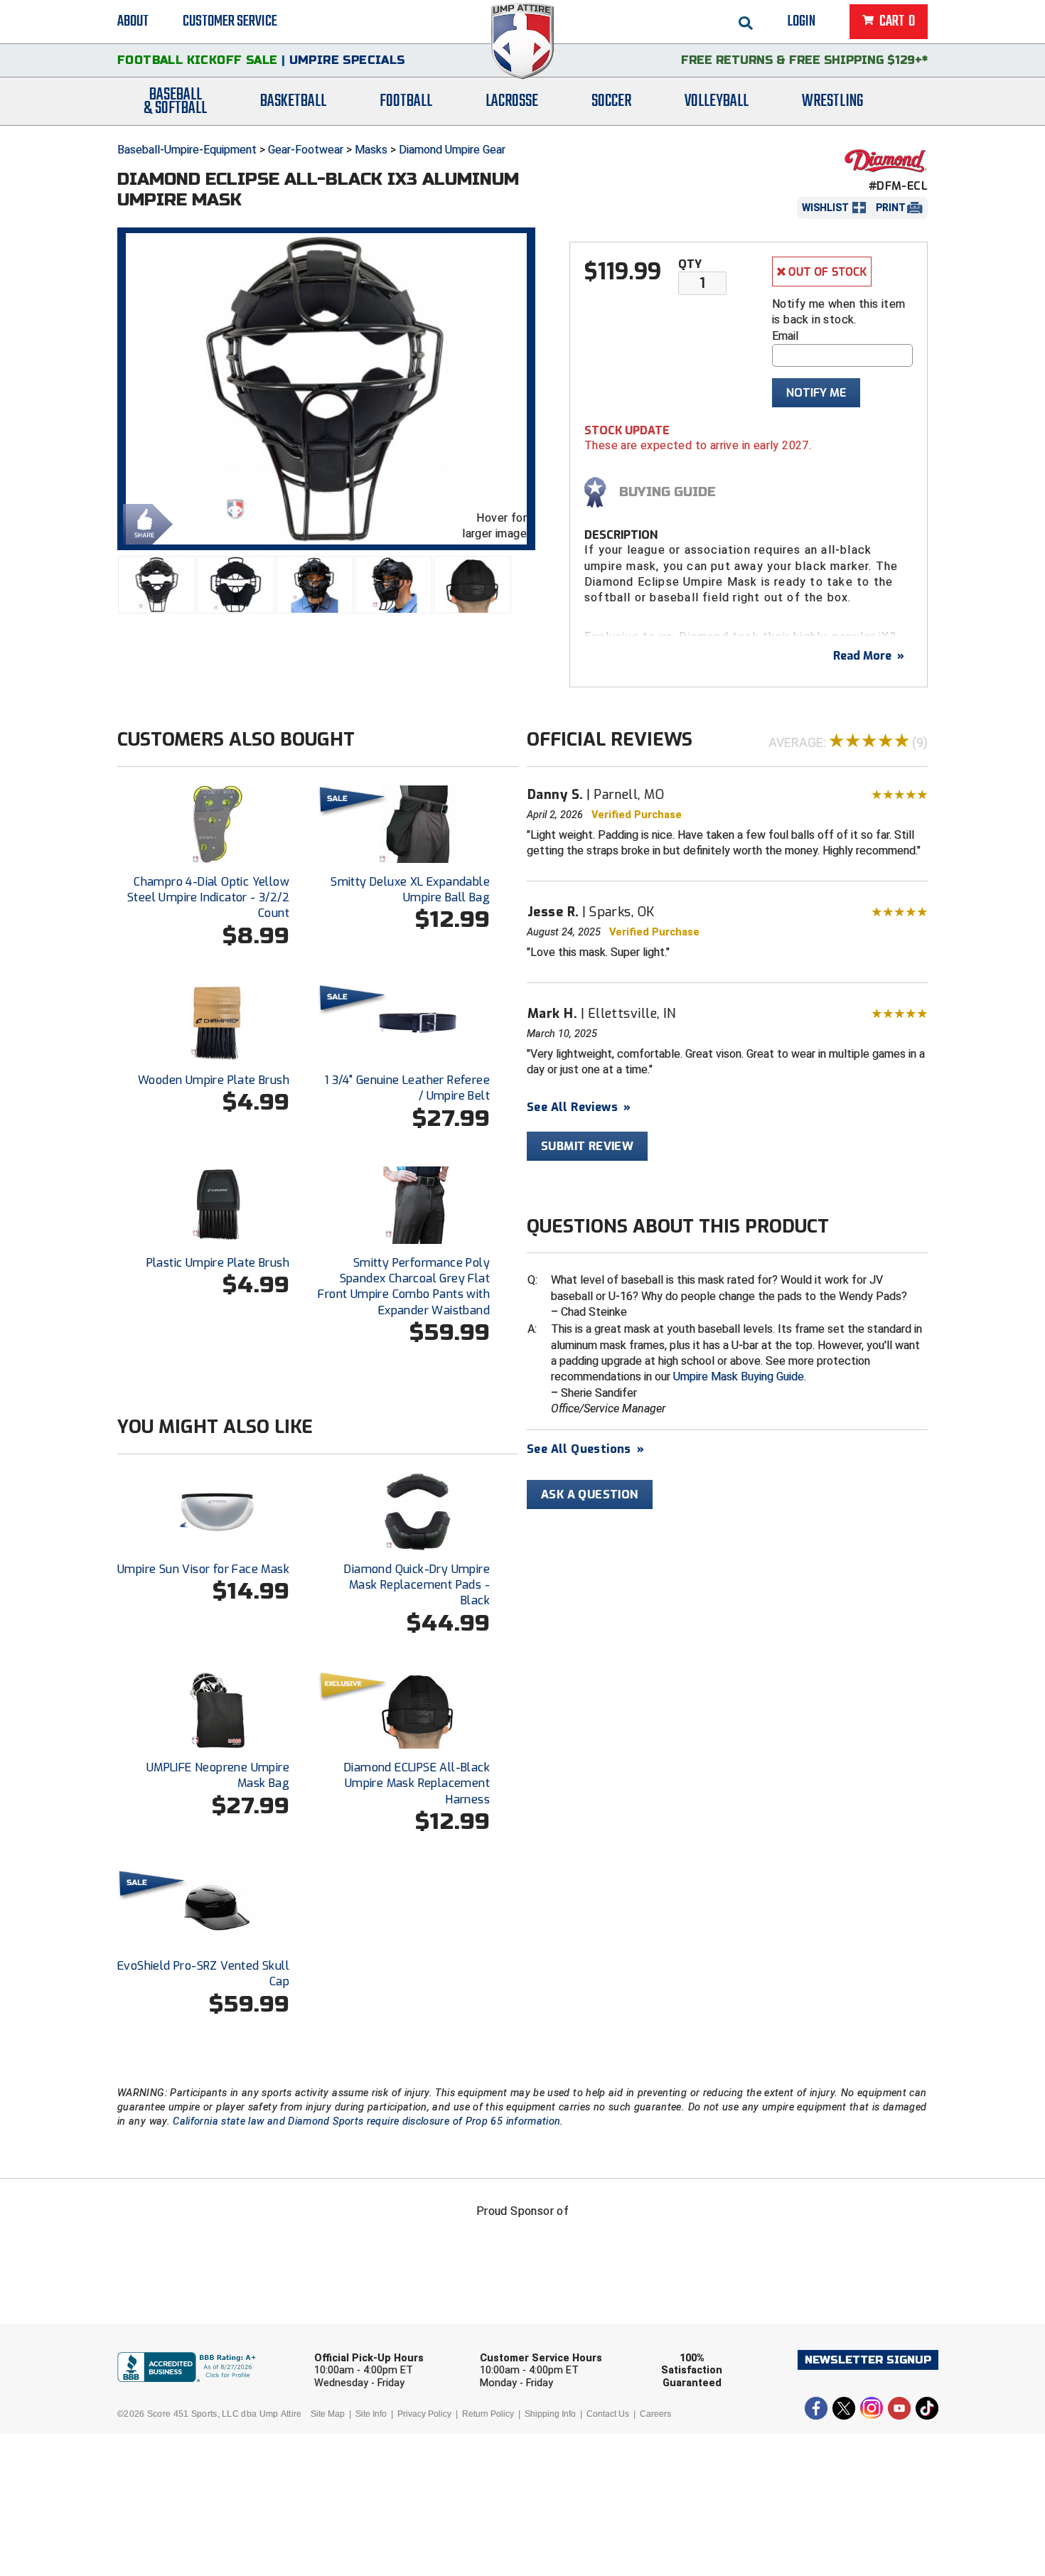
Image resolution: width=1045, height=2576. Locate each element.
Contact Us (608, 2414)
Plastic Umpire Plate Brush (218, 1263)
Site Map (328, 2414)
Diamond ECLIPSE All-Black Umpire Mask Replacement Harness (417, 1783)
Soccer (611, 101)
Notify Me (816, 393)
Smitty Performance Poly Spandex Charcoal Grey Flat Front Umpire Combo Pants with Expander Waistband (404, 1287)
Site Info (371, 2414)
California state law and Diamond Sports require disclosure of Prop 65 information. (368, 2121)
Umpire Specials (347, 60)
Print (891, 208)
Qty (690, 264)
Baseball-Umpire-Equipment (187, 150)
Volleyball (717, 101)
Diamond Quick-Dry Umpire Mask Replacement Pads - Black (417, 1585)
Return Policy (488, 2414)
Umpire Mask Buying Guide (739, 1376)
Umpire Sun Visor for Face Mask (203, 1569)
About (133, 21)
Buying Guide (668, 492)
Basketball (293, 101)
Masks (371, 150)
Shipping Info (550, 2414)
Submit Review (587, 1146)
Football (406, 101)
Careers (655, 2414)
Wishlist (825, 208)
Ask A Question (590, 1494)
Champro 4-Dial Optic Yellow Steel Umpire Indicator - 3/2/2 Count (208, 898)
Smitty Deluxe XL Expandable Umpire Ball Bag (410, 890)
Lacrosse (512, 101)
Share (144, 523)
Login (802, 21)
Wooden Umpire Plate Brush (214, 1080)
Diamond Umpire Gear (452, 150)
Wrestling (832, 101)
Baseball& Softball (175, 102)
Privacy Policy (424, 2414)
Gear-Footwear (306, 150)
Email (785, 336)
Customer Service (230, 21)
